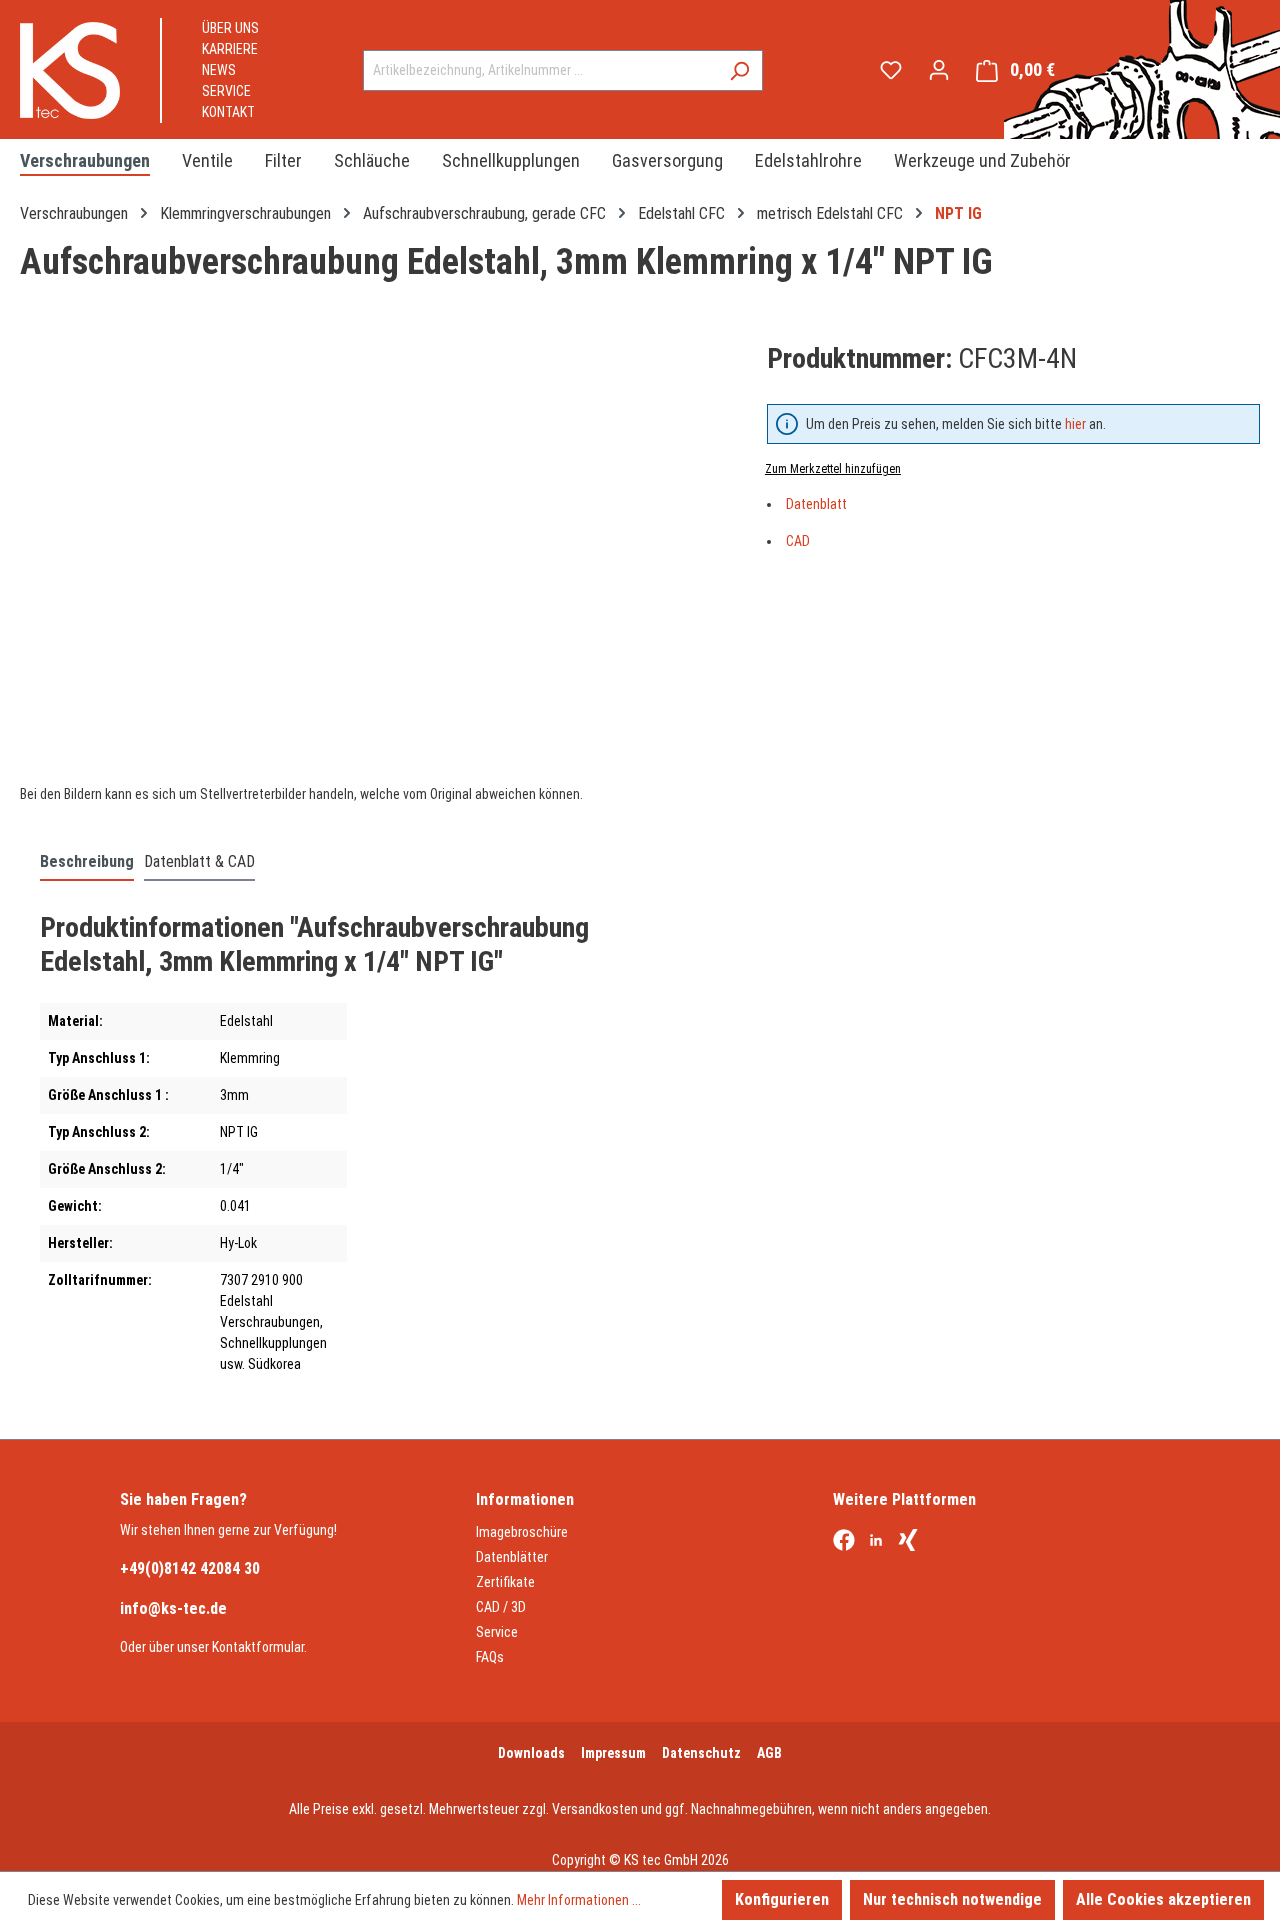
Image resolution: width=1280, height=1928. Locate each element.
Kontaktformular (258, 1647)
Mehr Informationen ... (579, 1900)
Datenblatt (816, 504)
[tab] (87, 863)
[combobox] (540, 70)
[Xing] (908, 1542)
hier (1075, 424)
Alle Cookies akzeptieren (1163, 1899)
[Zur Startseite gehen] (70, 70)
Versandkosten (595, 1809)
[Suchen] (739, 70)
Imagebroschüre (522, 1532)
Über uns (230, 28)
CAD (798, 541)
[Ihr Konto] (939, 70)
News (219, 70)
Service (226, 91)
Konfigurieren (782, 1899)
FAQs (490, 1657)
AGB (769, 1753)
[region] (373, 553)
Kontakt (228, 112)
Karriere (230, 49)
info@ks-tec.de (173, 1608)
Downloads (531, 1753)
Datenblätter (512, 1557)
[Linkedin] (876, 1542)
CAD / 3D (501, 1607)
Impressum (613, 1753)
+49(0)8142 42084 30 (190, 1568)
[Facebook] (844, 1542)
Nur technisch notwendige (952, 1899)
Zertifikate (505, 1582)
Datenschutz (701, 1753)
